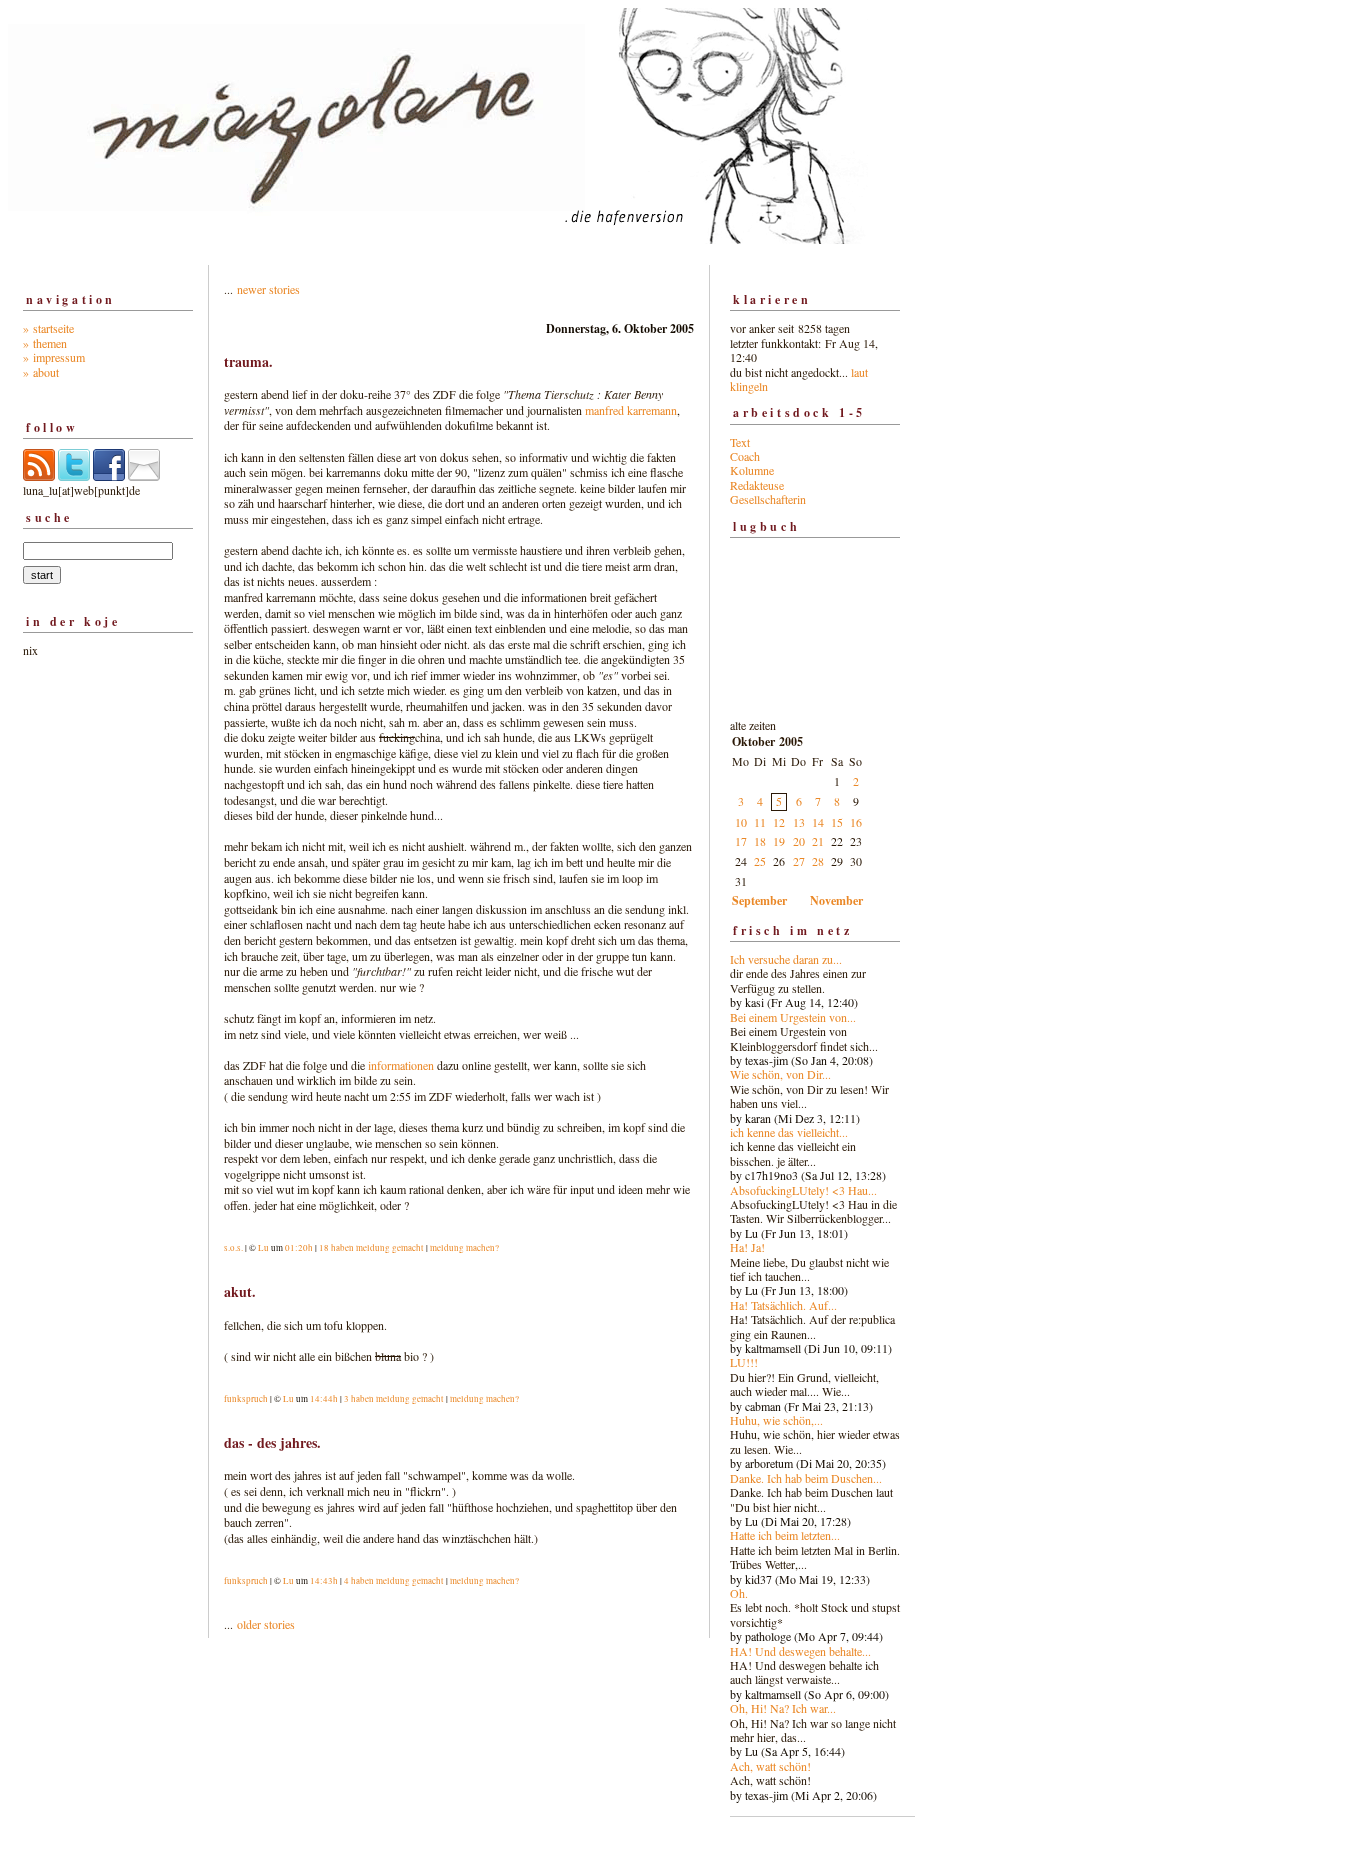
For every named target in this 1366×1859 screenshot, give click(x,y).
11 (760, 822)
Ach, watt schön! (770, 1766)
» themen (45, 343)
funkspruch (246, 1399)
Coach (745, 456)
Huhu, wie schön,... (776, 1420)
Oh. (739, 1593)
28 (818, 861)
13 (799, 822)
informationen (401, 1065)
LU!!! (744, 1362)
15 (837, 822)
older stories (266, 1624)
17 (741, 841)
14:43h (324, 1581)
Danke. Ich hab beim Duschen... (806, 1478)
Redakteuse (757, 485)
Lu (263, 1248)
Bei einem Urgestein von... (793, 1017)
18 (760, 841)
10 (741, 822)
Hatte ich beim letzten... (785, 1535)
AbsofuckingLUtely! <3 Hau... (803, 1190)
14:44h (324, 1399)
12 (779, 822)
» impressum (54, 357)
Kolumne (752, 470)
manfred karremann (631, 410)
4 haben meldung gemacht (394, 1581)
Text (740, 442)
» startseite (48, 328)
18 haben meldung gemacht (371, 1248)
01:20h (299, 1248)
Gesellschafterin (768, 499)
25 (760, 861)
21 (818, 841)
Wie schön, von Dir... (780, 1074)
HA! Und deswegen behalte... (800, 1651)
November (836, 900)
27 (799, 861)
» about (41, 372)
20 (799, 841)
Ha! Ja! (747, 1247)
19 (779, 841)
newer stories (268, 289)
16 (856, 822)
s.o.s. (233, 1248)
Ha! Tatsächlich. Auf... (783, 1305)
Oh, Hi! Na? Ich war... (783, 1708)
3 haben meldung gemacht (394, 1399)
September (759, 900)
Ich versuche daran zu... (786, 959)
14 (818, 822)
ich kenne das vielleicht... (789, 1132)
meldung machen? (464, 1248)
